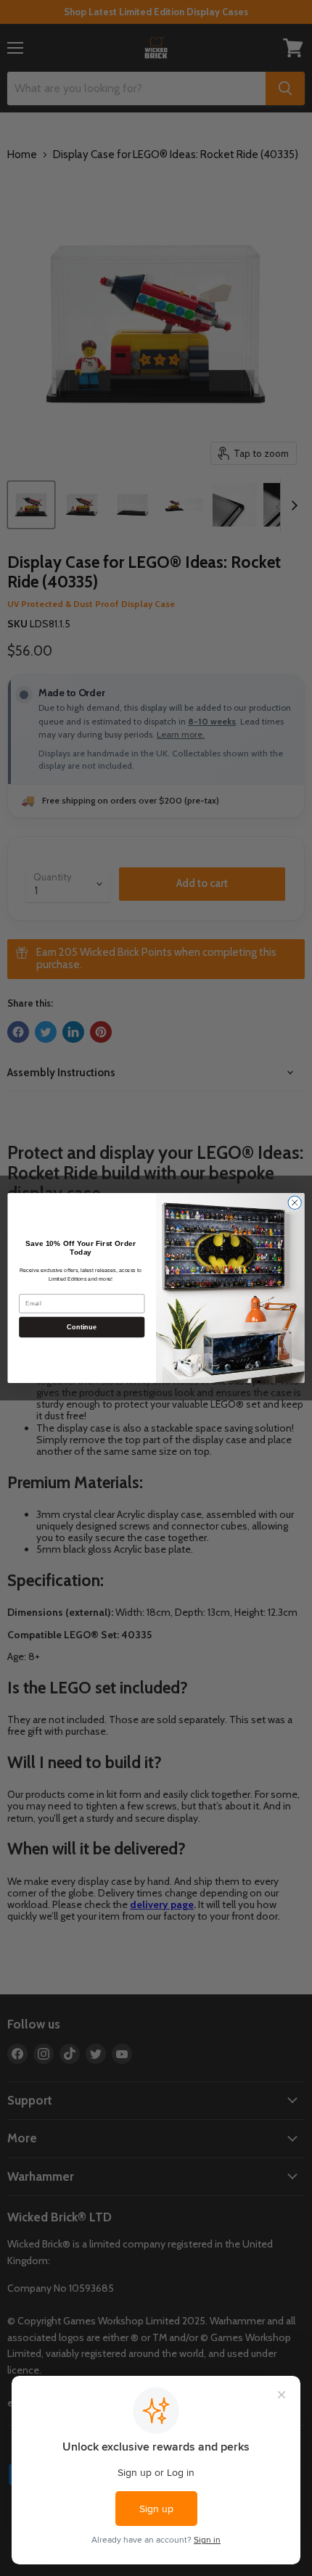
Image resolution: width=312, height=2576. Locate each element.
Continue (82, 1327)
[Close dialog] (295, 1202)
